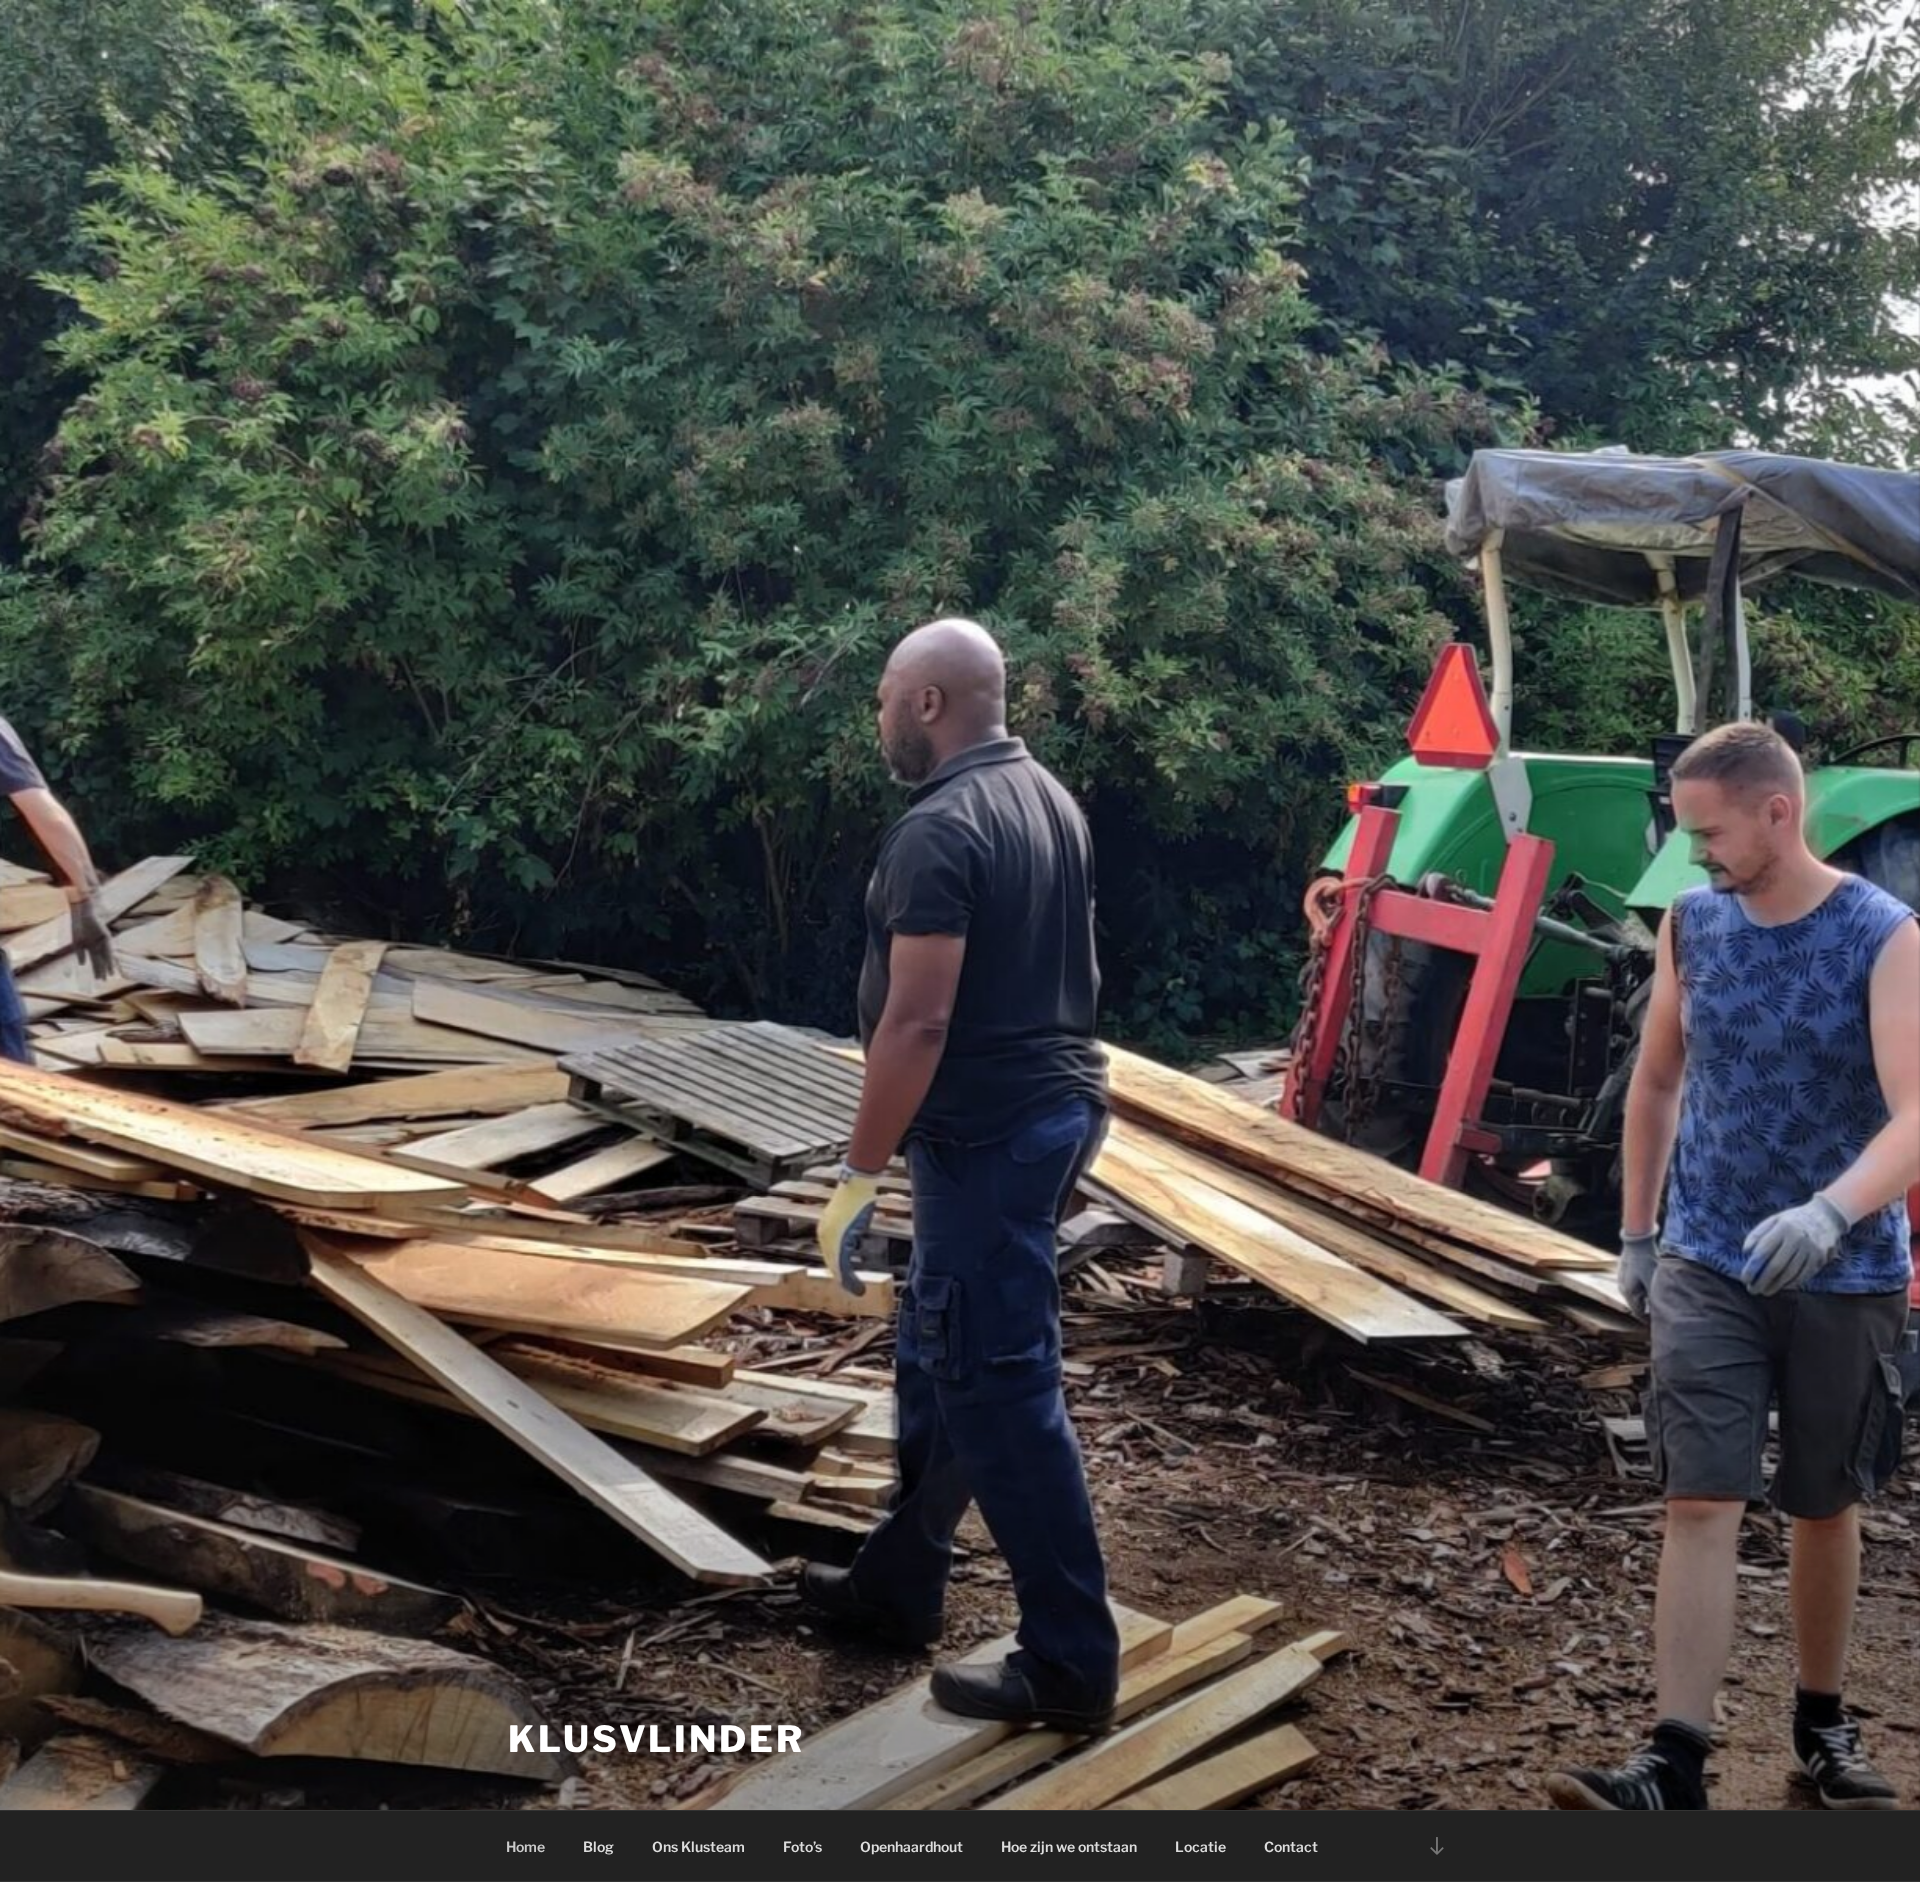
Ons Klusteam (698, 1846)
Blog (598, 1846)
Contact (1291, 1846)
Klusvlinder (656, 1739)
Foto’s (802, 1846)
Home (525, 1846)
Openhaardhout (911, 1846)
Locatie (1200, 1846)
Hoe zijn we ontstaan (1069, 1846)
